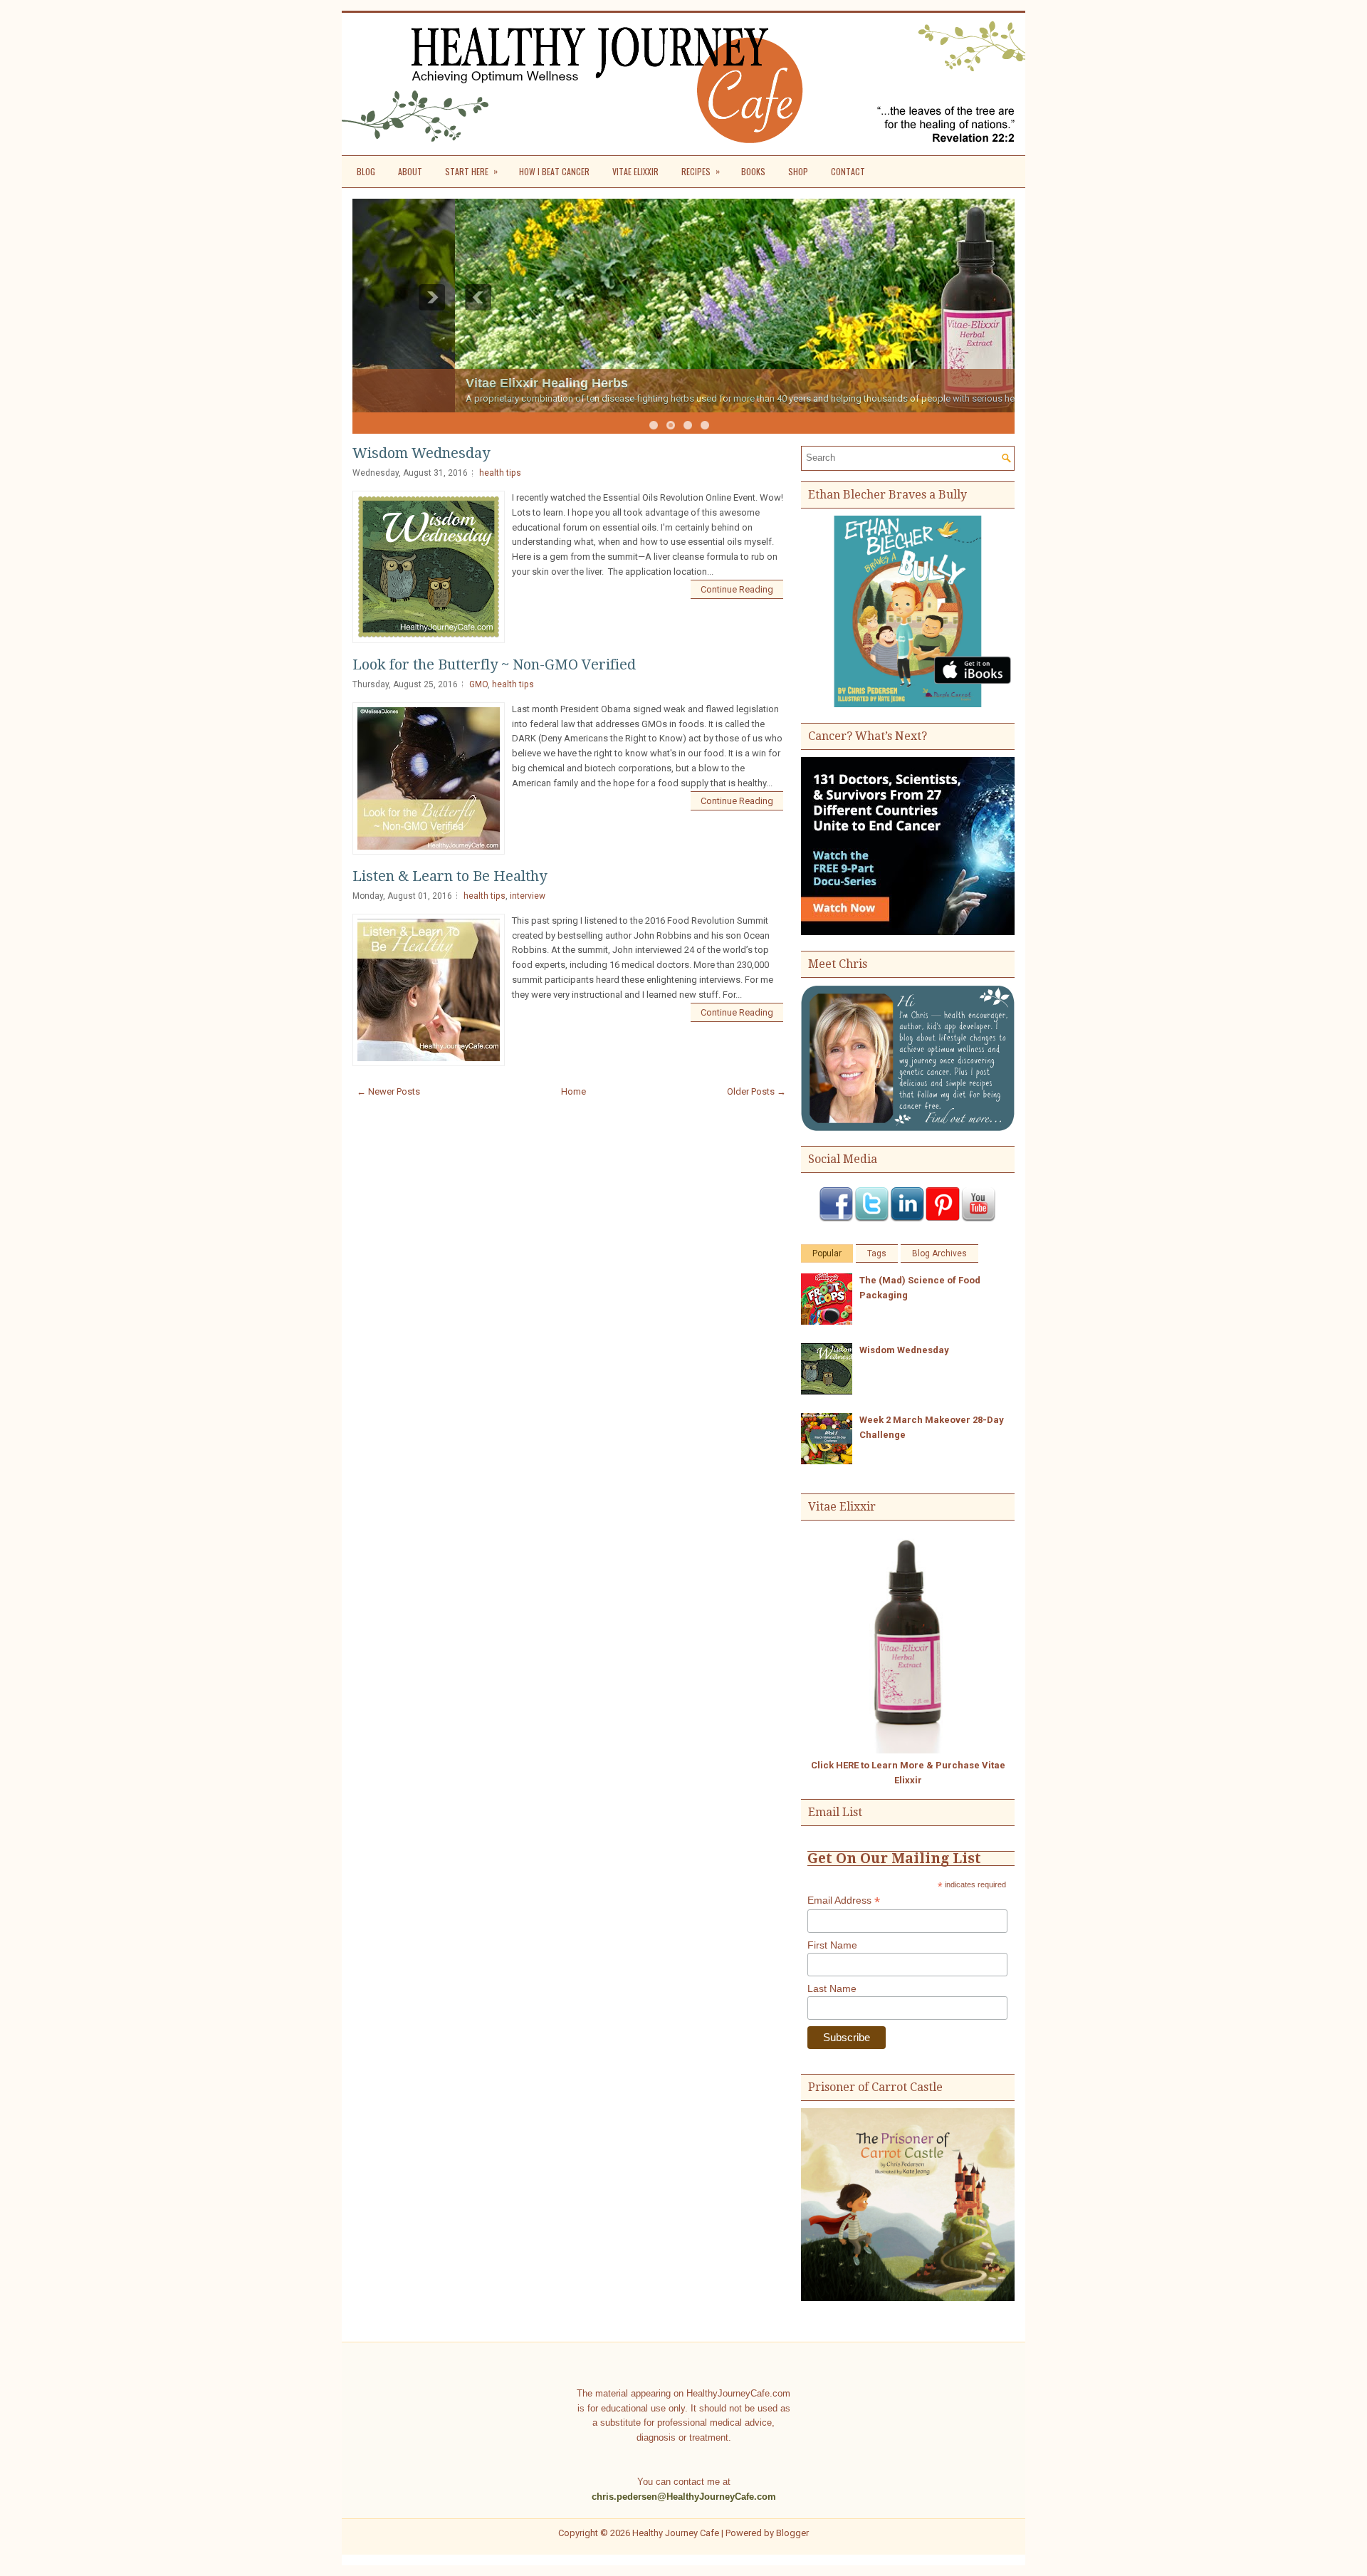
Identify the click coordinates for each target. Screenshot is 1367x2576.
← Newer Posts (388, 1091)
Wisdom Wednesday (421, 453)
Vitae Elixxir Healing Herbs (444, 383)
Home (573, 1091)
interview (528, 896)
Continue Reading (737, 589)
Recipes (701, 171)
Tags (877, 1253)
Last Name (832, 1988)
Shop (798, 171)
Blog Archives (939, 1253)
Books (753, 171)
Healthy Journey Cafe (676, 2533)
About (410, 171)
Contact (848, 171)
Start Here (471, 171)
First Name (832, 1945)
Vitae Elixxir (635, 171)
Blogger (792, 2533)
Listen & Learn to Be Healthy (450, 876)
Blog (366, 171)
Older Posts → (756, 1091)
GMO (478, 684)
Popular (827, 1253)
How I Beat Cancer (554, 171)
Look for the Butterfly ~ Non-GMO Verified (494, 664)
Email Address (844, 1900)
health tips (500, 473)
